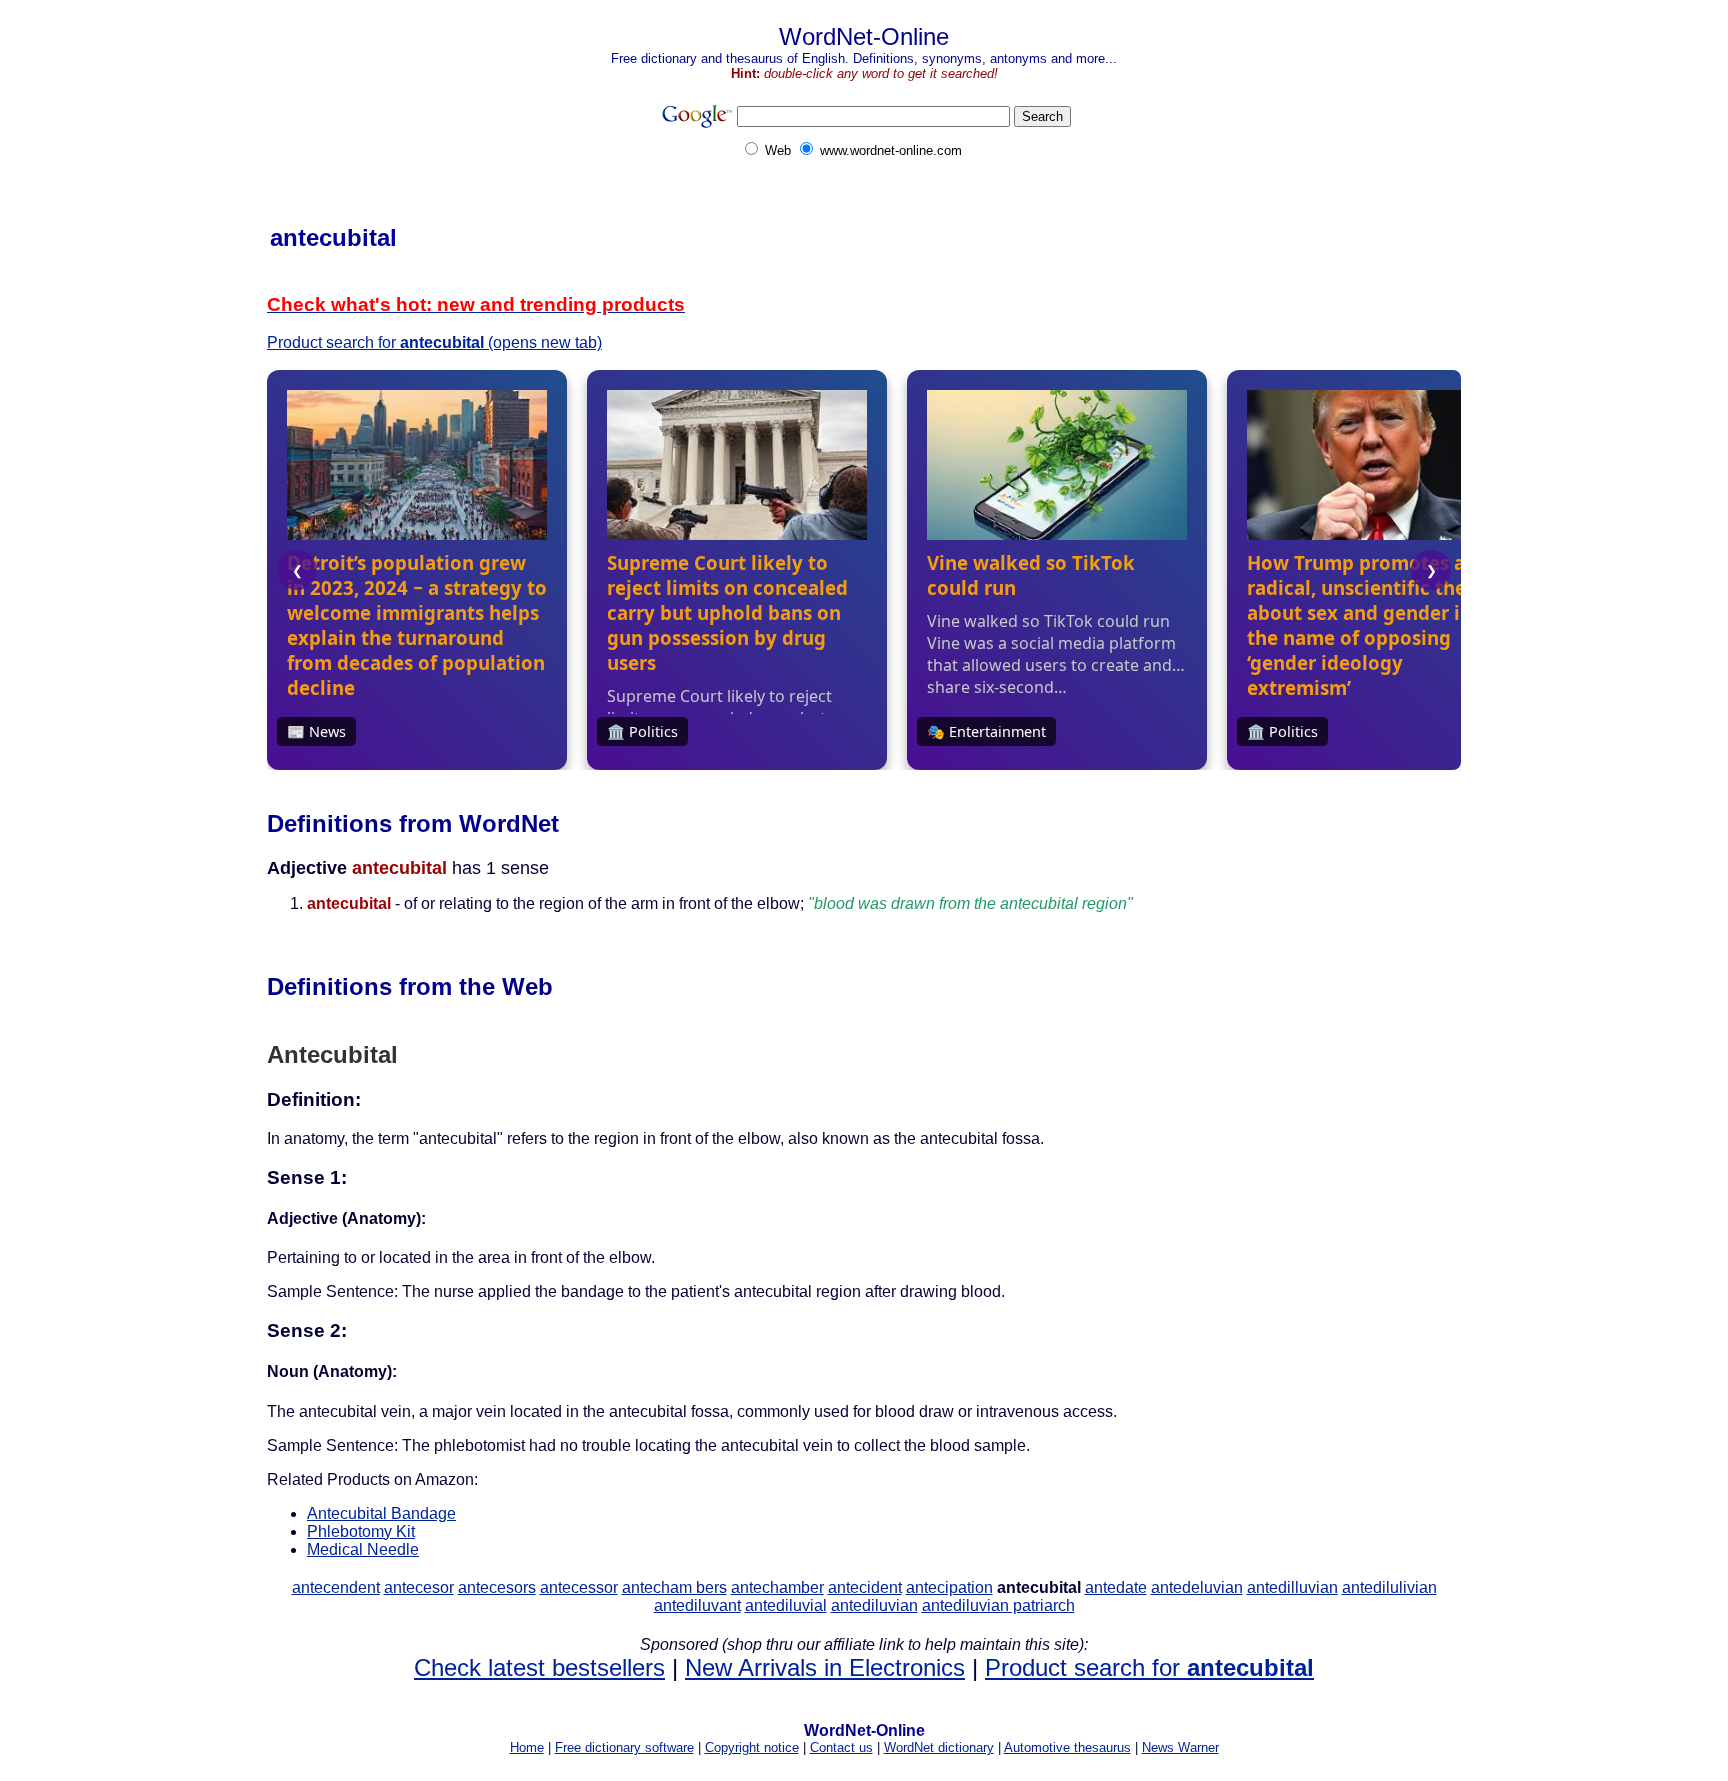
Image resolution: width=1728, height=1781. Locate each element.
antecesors (497, 1587)
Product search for (1149, 1667)
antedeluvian (1197, 1587)
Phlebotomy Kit (361, 1531)
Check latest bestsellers (539, 1667)
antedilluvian (1292, 1587)
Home (527, 1747)
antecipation (949, 1587)
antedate (1116, 1587)
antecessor (579, 1587)
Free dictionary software (624, 1747)
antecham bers (674, 1587)
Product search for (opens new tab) (434, 342)
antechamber (777, 1587)
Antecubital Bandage (381, 1513)
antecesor (419, 1587)
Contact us (841, 1747)
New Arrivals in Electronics (825, 1667)
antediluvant (697, 1605)
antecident (865, 1587)
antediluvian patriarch (998, 1605)
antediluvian (874, 1605)
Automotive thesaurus (1067, 1747)
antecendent (336, 1587)
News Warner (1180, 1747)
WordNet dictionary (939, 1747)
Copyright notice (752, 1747)
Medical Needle (363, 1549)
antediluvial (786, 1605)
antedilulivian (1389, 1587)
